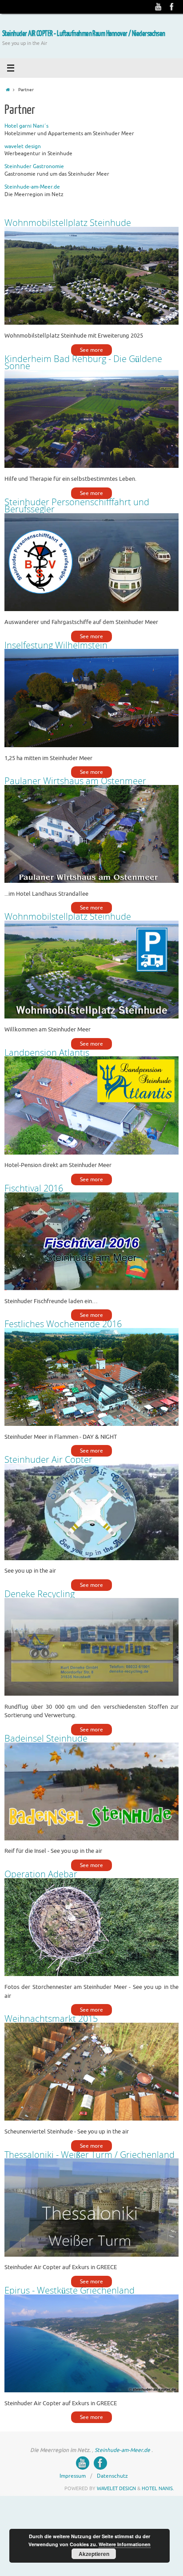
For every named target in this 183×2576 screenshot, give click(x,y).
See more (91, 349)
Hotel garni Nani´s (26, 126)
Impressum (73, 2447)
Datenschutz (112, 2447)
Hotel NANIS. (158, 2460)
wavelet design (23, 146)
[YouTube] (159, 7)
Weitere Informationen (125, 2544)
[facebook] (172, 7)
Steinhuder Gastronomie (34, 166)
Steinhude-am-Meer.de (32, 187)
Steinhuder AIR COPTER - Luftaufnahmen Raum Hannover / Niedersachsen (84, 34)
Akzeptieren (94, 2554)
